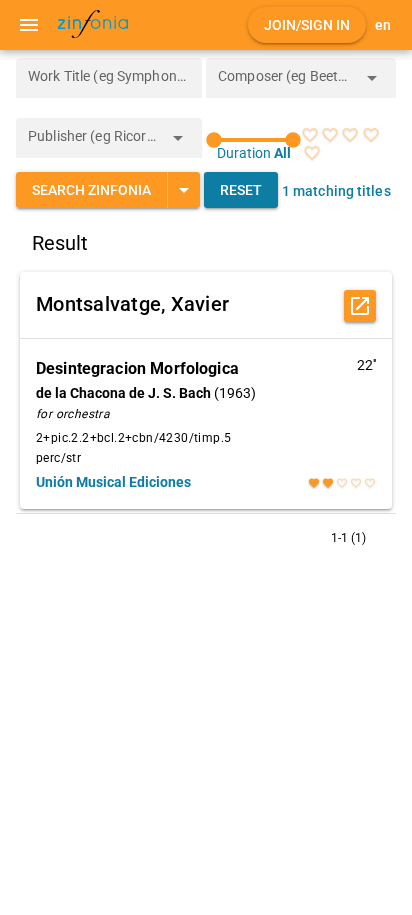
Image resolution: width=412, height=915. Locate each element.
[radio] (310, 135)
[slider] (253, 140)
